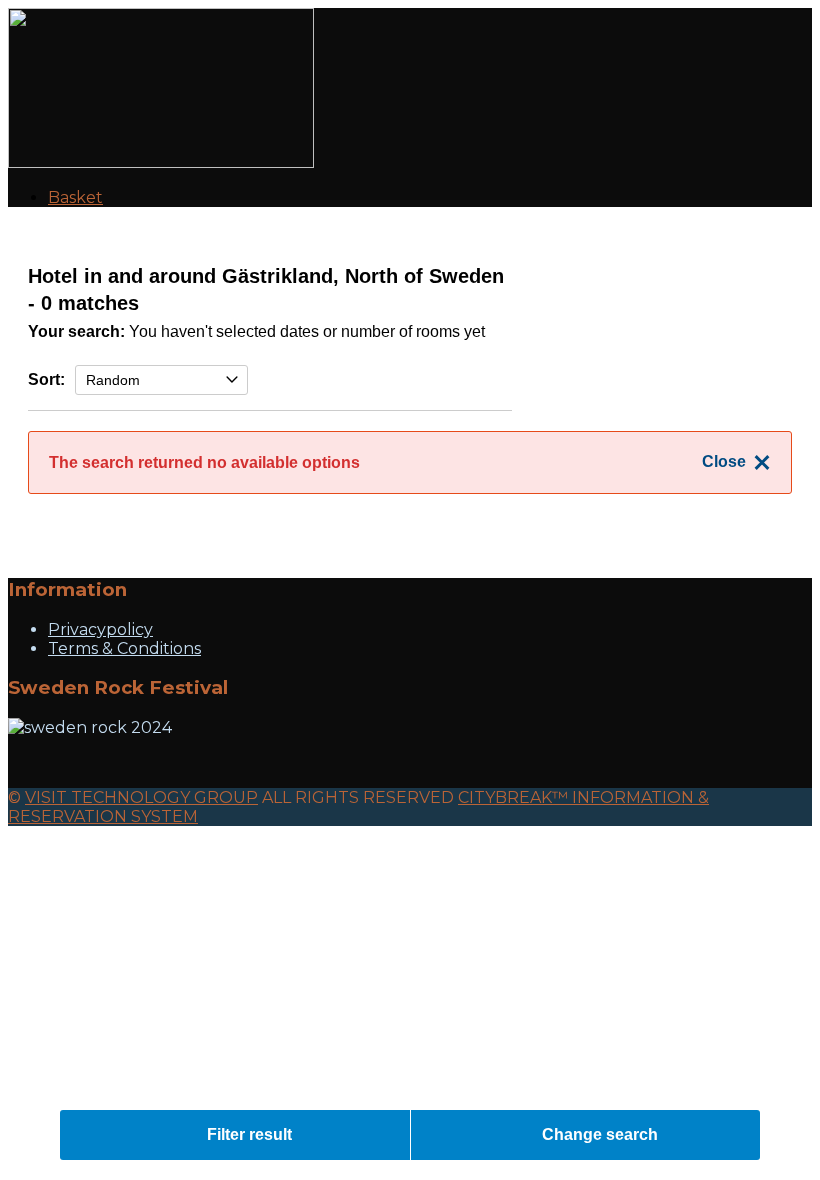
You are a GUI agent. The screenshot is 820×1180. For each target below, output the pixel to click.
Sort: (46, 379)
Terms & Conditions (124, 648)
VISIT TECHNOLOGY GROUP (141, 797)
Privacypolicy (100, 629)
